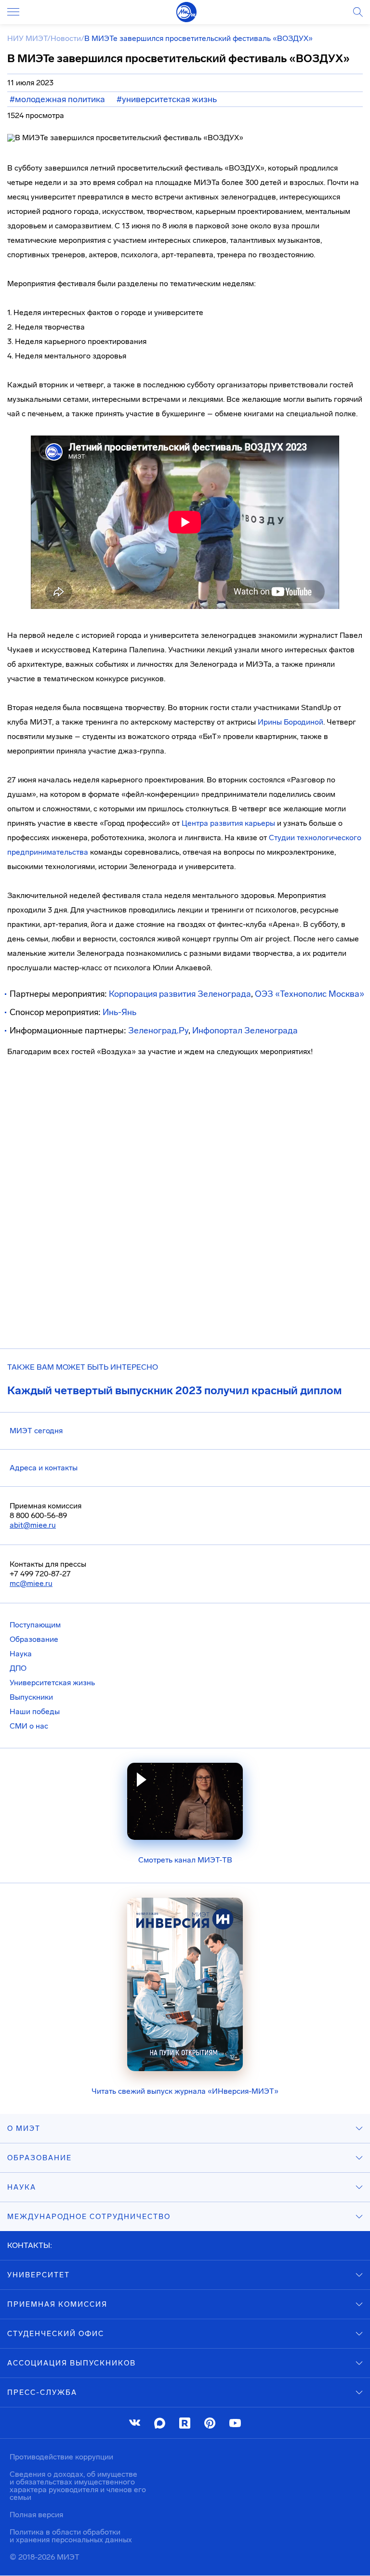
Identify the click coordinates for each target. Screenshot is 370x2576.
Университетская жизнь (52, 1683)
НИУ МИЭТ (27, 38)
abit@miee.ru (33, 1525)
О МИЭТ (24, 2128)
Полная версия (36, 2515)
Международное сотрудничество (89, 2217)
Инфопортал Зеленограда (245, 1030)
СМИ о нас (29, 1726)
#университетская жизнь (167, 99)
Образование (34, 1639)
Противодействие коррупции (61, 2457)
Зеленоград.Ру (158, 1030)
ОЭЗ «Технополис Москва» (310, 994)
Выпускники (31, 1697)
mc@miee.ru (31, 1583)
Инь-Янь (119, 1012)
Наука (21, 1654)
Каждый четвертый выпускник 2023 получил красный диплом (174, 1390)
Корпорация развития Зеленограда (180, 994)
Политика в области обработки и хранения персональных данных (71, 2536)
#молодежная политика (57, 99)
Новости (66, 38)
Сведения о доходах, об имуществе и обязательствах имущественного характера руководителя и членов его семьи (78, 2486)
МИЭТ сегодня (36, 1431)
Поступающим (35, 1625)
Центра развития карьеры (228, 823)
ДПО (18, 1668)
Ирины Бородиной (291, 722)
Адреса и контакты (44, 1468)
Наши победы (35, 1711)
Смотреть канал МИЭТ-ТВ (185, 1860)
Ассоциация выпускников (72, 2363)
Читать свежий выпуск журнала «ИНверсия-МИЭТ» (185, 2091)
